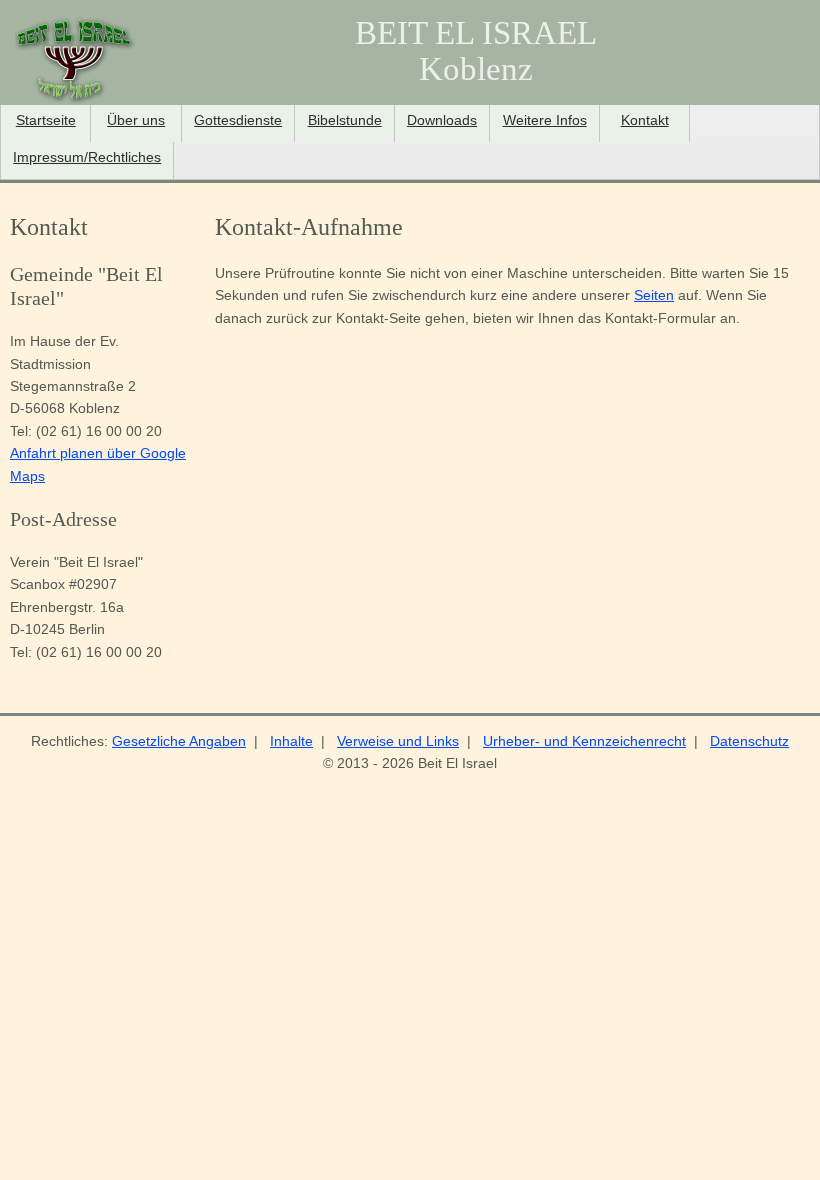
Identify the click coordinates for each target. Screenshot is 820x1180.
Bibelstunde (345, 120)
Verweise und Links (398, 741)
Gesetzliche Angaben (179, 741)
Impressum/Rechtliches (87, 157)
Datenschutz (749, 741)
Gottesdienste (238, 120)
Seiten (654, 295)
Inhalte (291, 741)
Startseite (46, 120)
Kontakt (645, 120)
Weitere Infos (545, 120)
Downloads (442, 120)
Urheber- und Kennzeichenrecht (584, 741)
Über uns (136, 120)
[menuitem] (46, 123)
